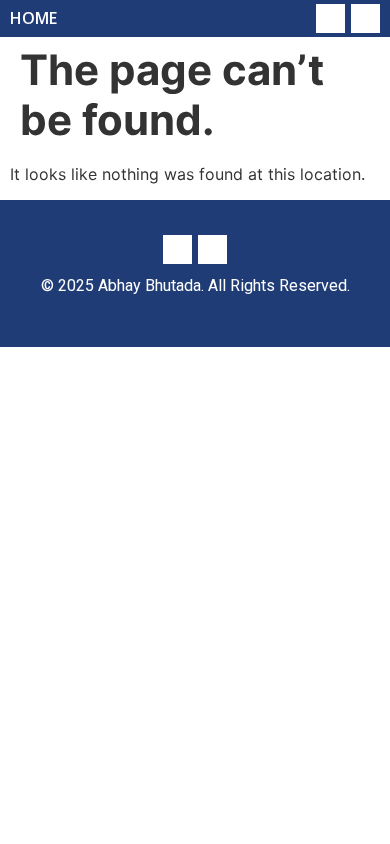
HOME (33, 18)
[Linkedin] (330, 18)
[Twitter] (365, 18)
